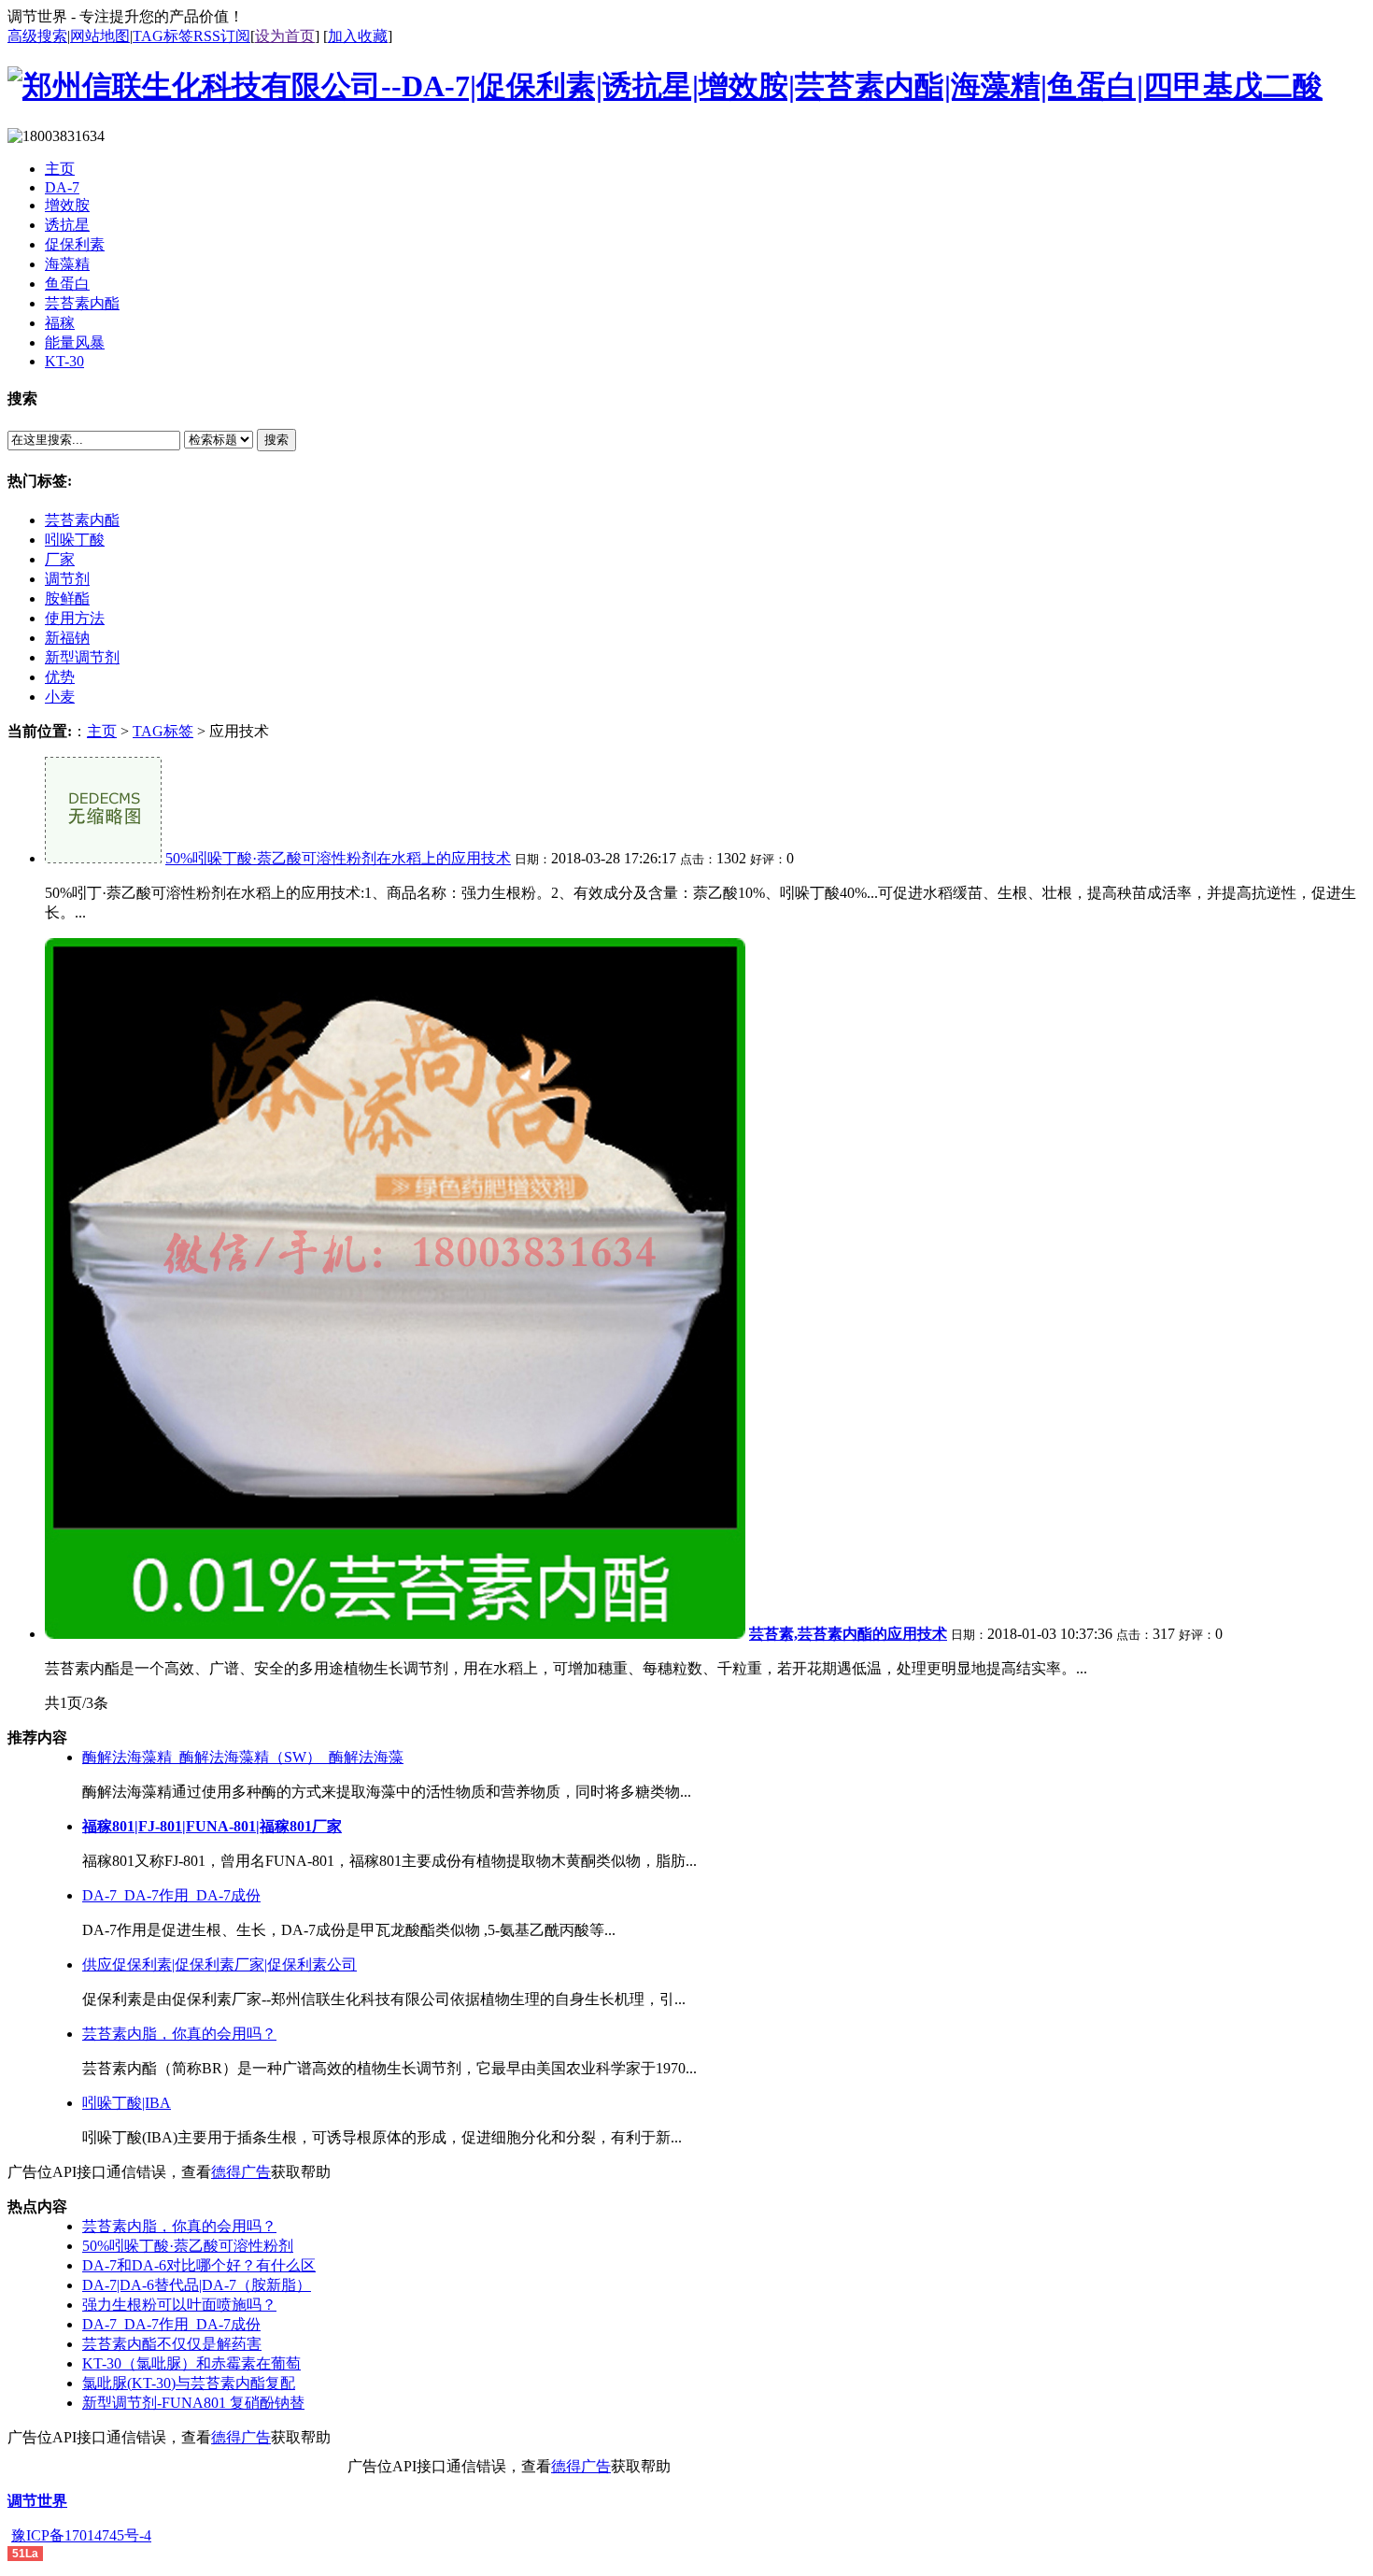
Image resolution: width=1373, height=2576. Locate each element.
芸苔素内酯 (82, 520)
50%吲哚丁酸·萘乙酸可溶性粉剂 (188, 2246)
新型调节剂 (82, 657)
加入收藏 (358, 36)
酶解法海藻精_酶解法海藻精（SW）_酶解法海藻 (243, 1757)
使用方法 (75, 618)
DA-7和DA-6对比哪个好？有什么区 (199, 2265)
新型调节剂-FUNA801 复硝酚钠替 (193, 2403)
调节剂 (67, 579)
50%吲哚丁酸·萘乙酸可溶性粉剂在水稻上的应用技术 (338, 858)
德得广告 (241, 2172)
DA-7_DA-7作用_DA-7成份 (171, 1895)
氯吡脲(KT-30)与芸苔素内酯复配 (189, 2383)
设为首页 (285, 36)
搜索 (276, 440)
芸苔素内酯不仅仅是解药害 (172, 2344)
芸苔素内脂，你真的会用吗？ (179, 2034)
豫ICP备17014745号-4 (81, 2535)
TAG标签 (163, 36)
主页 (102, 731)
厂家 (60, 559)
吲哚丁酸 (75, 540)
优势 (60, 677)
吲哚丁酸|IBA (127, 2103)
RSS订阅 (222, 36)
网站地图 (100, 36)
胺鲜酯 (67, 598)
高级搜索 (37, 36)
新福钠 (67, 638)
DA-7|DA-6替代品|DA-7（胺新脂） (197, 2285)
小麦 (60, 697)
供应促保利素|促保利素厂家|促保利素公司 (219, 1964)
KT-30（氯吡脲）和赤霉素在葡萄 (191, 2363)
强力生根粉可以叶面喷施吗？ (179, 2305)
